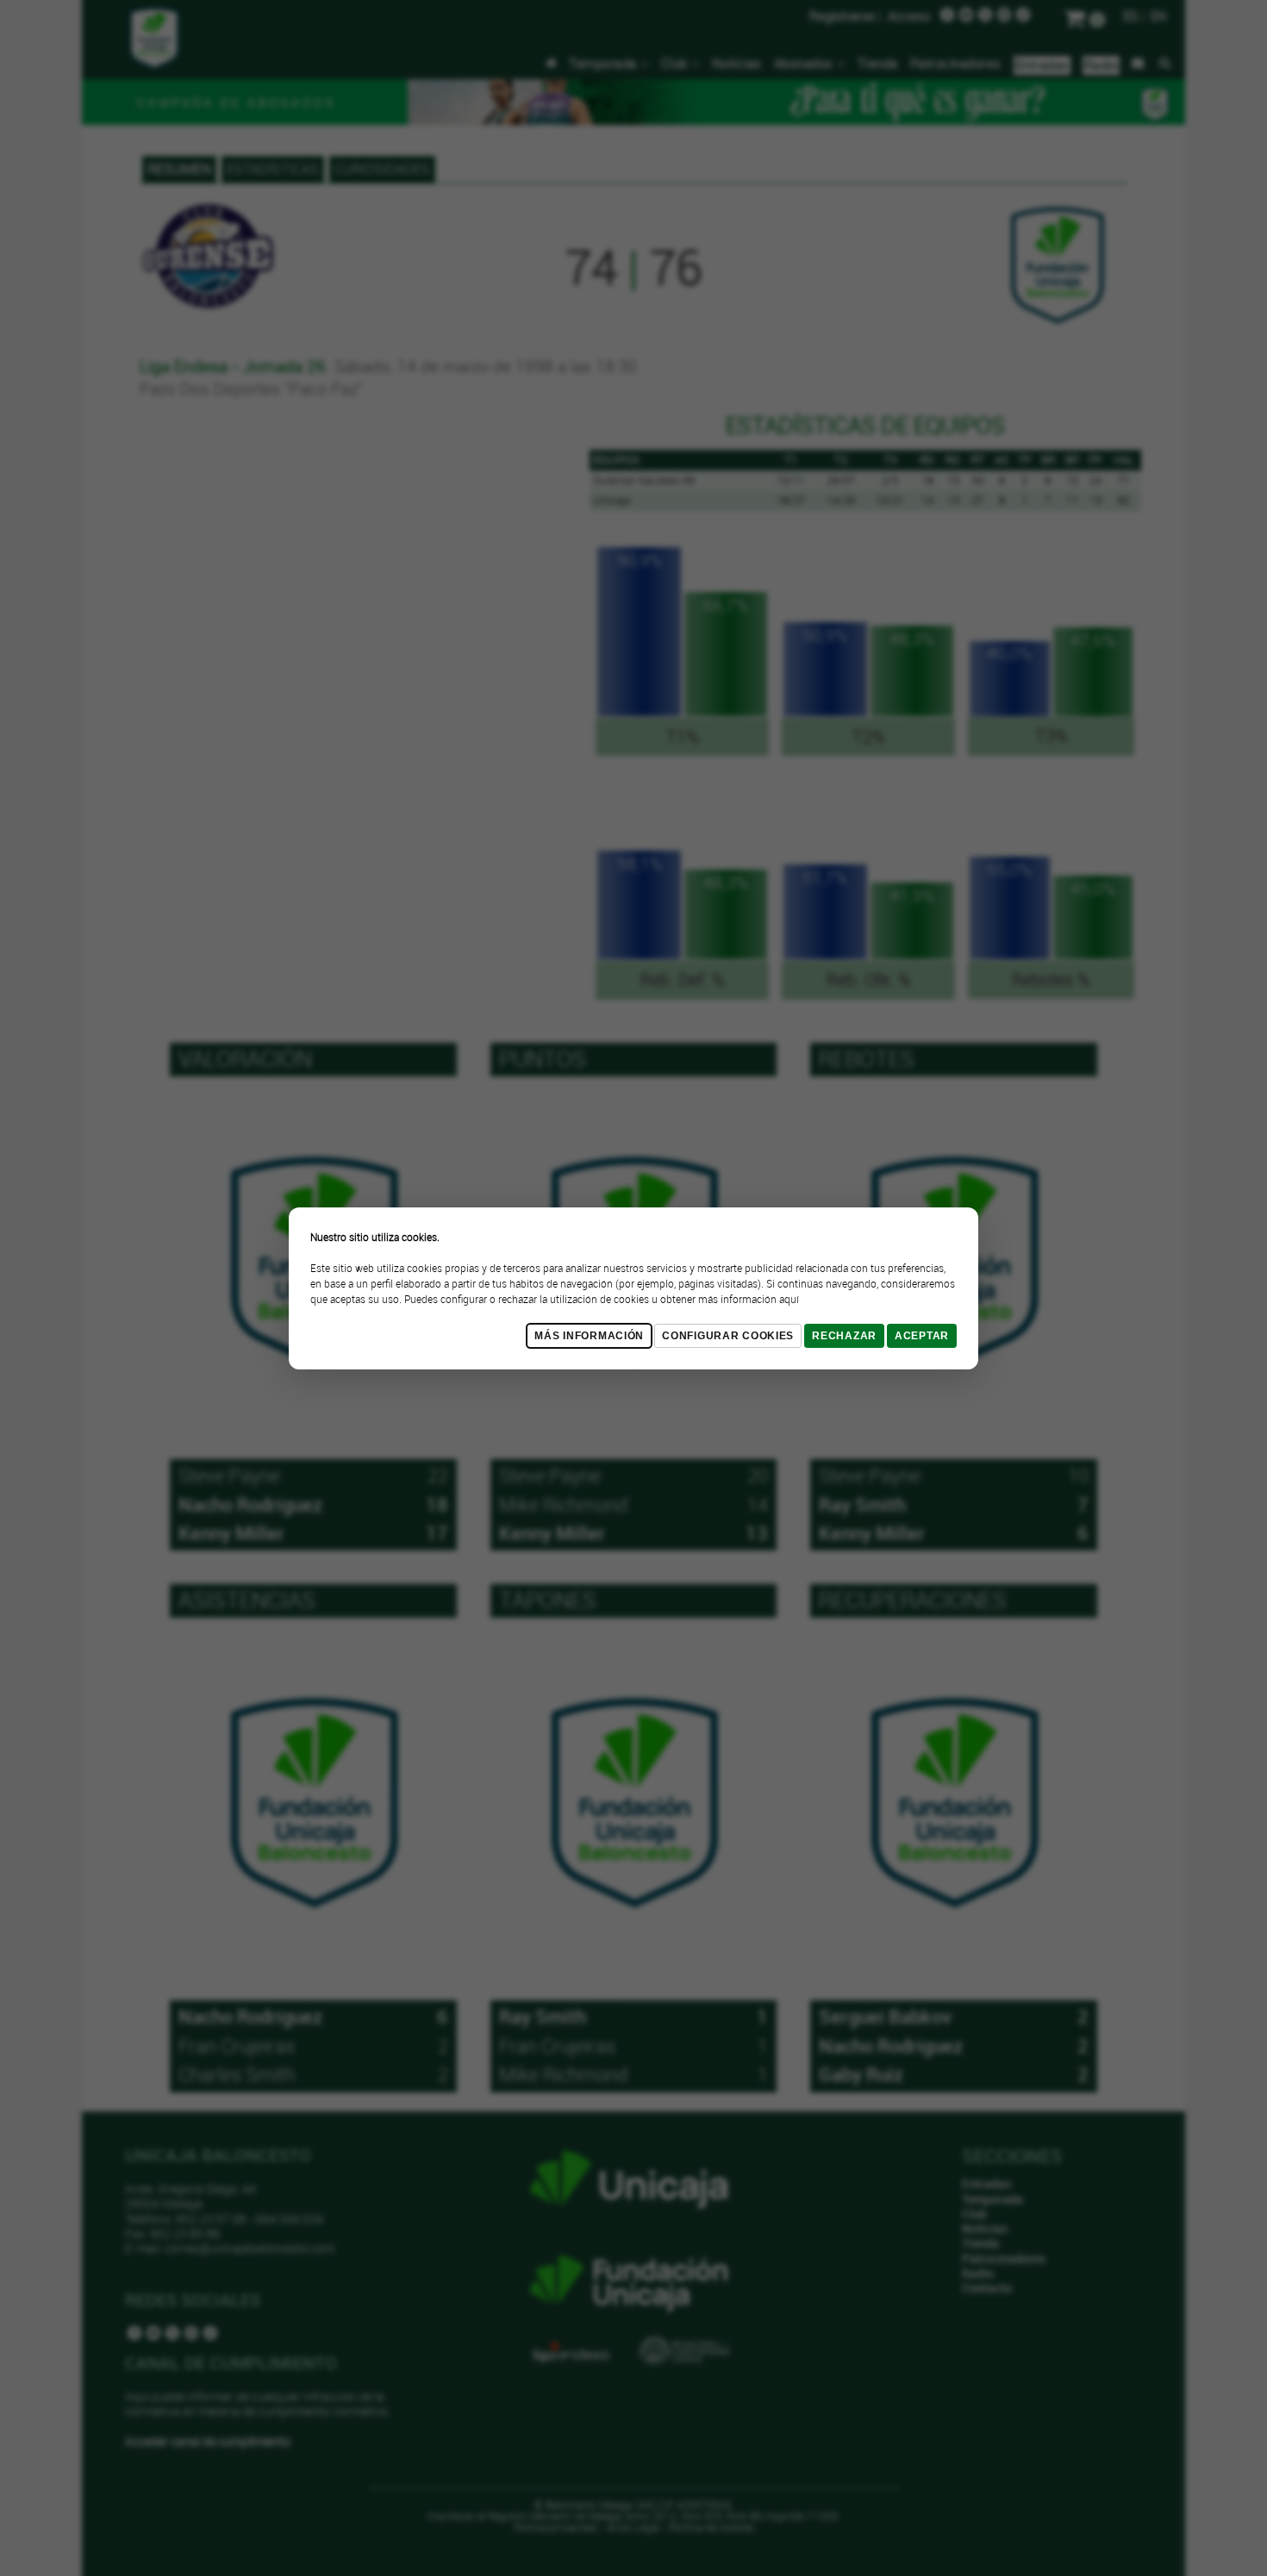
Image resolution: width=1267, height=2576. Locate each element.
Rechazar (844, 1336)
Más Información (589, 1336)
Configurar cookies (728, 1336)
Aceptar (922, 1336)
